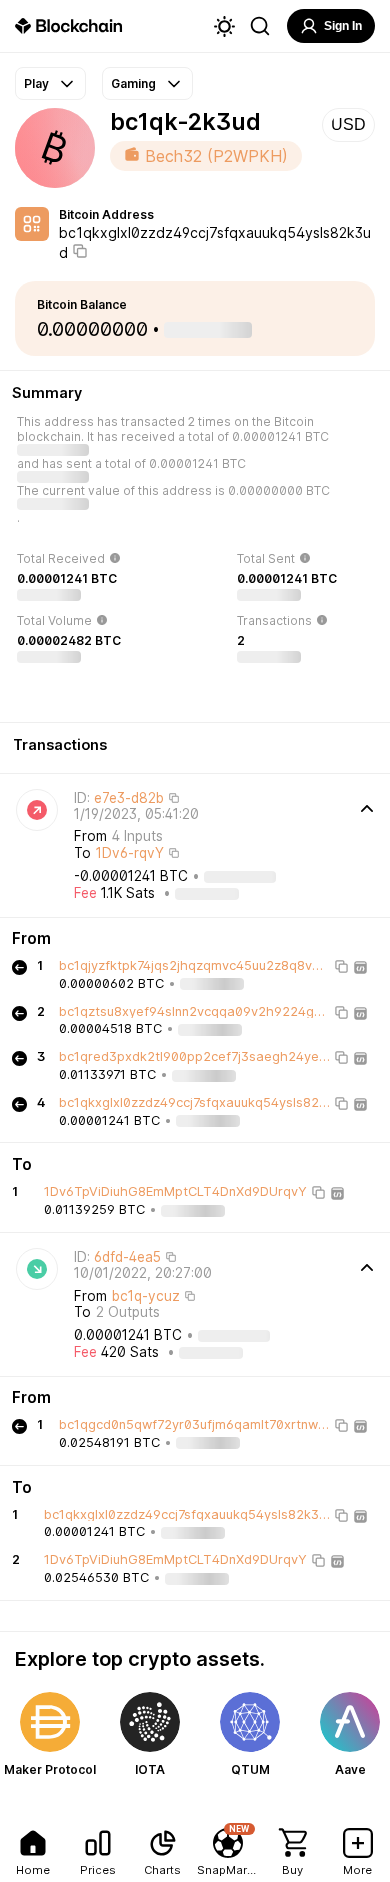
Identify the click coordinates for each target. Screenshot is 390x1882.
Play (36, 83)
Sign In (343, 26)
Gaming (133, 83)
